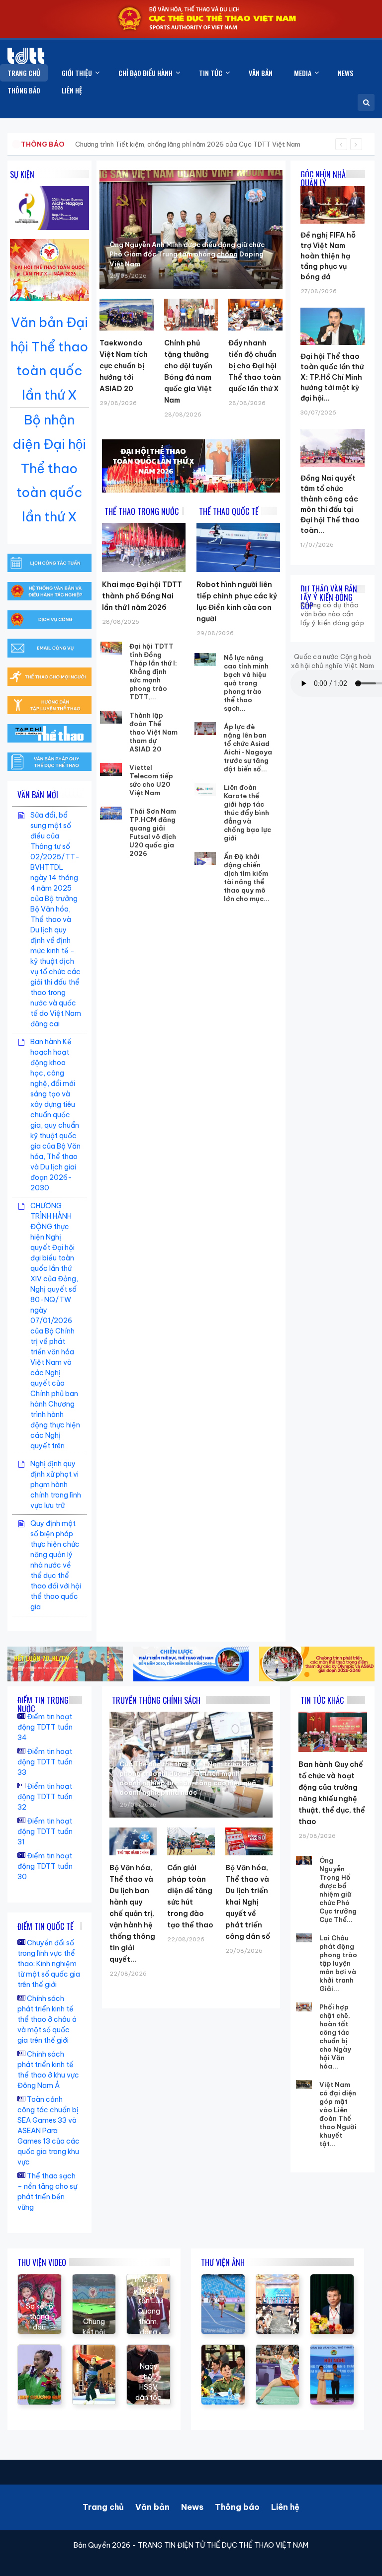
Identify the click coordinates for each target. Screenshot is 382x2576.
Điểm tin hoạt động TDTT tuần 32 (45, 1797)
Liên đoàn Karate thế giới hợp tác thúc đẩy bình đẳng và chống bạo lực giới (247, 813)
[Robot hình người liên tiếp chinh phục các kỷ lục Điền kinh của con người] (238, 547)
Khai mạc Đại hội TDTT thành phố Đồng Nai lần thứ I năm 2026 (142, 596)
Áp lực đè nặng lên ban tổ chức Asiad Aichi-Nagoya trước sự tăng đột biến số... (248, 748)
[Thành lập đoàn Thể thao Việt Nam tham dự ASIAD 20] (111, 717)
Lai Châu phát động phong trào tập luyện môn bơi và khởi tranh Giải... (338, 1963)
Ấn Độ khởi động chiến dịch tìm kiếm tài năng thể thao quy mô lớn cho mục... (247, 877)
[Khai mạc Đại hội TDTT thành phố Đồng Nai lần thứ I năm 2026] (144, 547)
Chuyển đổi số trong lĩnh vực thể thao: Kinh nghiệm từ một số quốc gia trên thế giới (49, 1964)
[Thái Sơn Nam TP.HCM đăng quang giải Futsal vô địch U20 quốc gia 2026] (111, 813)
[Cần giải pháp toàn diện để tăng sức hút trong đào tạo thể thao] (191, 1841)
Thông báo (237, 2507)
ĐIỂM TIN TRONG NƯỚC (43, 1704)
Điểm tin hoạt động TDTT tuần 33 (45, 1762)
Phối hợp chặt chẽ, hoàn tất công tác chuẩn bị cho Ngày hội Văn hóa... (335, 2036)
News (192, 2507)
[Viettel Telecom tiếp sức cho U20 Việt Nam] (111, 769)
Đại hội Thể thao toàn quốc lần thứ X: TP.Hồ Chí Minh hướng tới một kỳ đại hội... (332, 377)
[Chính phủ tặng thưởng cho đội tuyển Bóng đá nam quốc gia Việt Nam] (191, 315)
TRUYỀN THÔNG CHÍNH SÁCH (156, 1700)
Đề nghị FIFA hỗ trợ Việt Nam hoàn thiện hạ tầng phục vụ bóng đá (328, 256)
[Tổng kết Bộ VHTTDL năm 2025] (40, 2350)
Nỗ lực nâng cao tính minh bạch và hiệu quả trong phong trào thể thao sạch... (246, 683)
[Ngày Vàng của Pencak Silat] (94, 2350)
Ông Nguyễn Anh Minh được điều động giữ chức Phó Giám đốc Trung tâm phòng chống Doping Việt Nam (187, 254)
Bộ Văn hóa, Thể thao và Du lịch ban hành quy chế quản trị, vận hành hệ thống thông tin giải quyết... (132, 1913)
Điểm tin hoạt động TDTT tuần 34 (45, 1727)
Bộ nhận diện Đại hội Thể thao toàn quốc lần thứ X (49, 468)
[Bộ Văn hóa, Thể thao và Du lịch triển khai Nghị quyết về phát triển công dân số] (249, 1841)
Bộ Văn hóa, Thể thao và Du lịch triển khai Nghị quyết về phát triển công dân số (248, 1902)
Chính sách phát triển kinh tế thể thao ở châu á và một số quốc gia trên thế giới (47, 2019)
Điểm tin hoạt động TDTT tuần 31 (45, 1831)
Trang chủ (103, 2507)
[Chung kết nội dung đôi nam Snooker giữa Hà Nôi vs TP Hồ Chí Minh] (94, 2279)
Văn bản (152, 2507)
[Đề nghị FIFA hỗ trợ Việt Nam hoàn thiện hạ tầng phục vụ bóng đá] (333, 186)
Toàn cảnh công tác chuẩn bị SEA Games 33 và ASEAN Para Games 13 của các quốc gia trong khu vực (48, 2131)
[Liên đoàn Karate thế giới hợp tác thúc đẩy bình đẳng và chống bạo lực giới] (205, 789)
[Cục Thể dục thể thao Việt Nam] (26, 56)
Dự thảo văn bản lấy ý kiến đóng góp (329, 597)
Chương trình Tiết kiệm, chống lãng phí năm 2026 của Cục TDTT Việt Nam (188, 144)
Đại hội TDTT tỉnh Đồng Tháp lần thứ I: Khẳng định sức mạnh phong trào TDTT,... (153, 671)
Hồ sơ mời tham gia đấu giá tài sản (73, 144)
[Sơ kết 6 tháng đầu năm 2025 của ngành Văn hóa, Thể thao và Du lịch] (40, 2279)
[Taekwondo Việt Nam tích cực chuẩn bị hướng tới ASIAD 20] (126, 315)
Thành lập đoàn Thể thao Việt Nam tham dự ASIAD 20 (153, 732)
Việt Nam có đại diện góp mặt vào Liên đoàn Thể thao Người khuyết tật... (338, 2114)
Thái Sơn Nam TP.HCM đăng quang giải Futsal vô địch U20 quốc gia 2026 (153, 832)
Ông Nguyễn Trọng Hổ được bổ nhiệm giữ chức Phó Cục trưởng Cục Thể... (338, 1890)
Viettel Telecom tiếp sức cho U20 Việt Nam (151, 780)
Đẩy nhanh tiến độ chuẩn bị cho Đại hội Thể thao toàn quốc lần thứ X (255, 366)
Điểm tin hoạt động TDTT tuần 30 (45, 1866)
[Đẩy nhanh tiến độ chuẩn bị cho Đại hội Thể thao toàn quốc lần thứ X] (255, 315)
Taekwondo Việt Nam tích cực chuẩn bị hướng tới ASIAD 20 (124, 366)
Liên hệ (285, 2507)
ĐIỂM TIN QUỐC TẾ (46, 1926)
